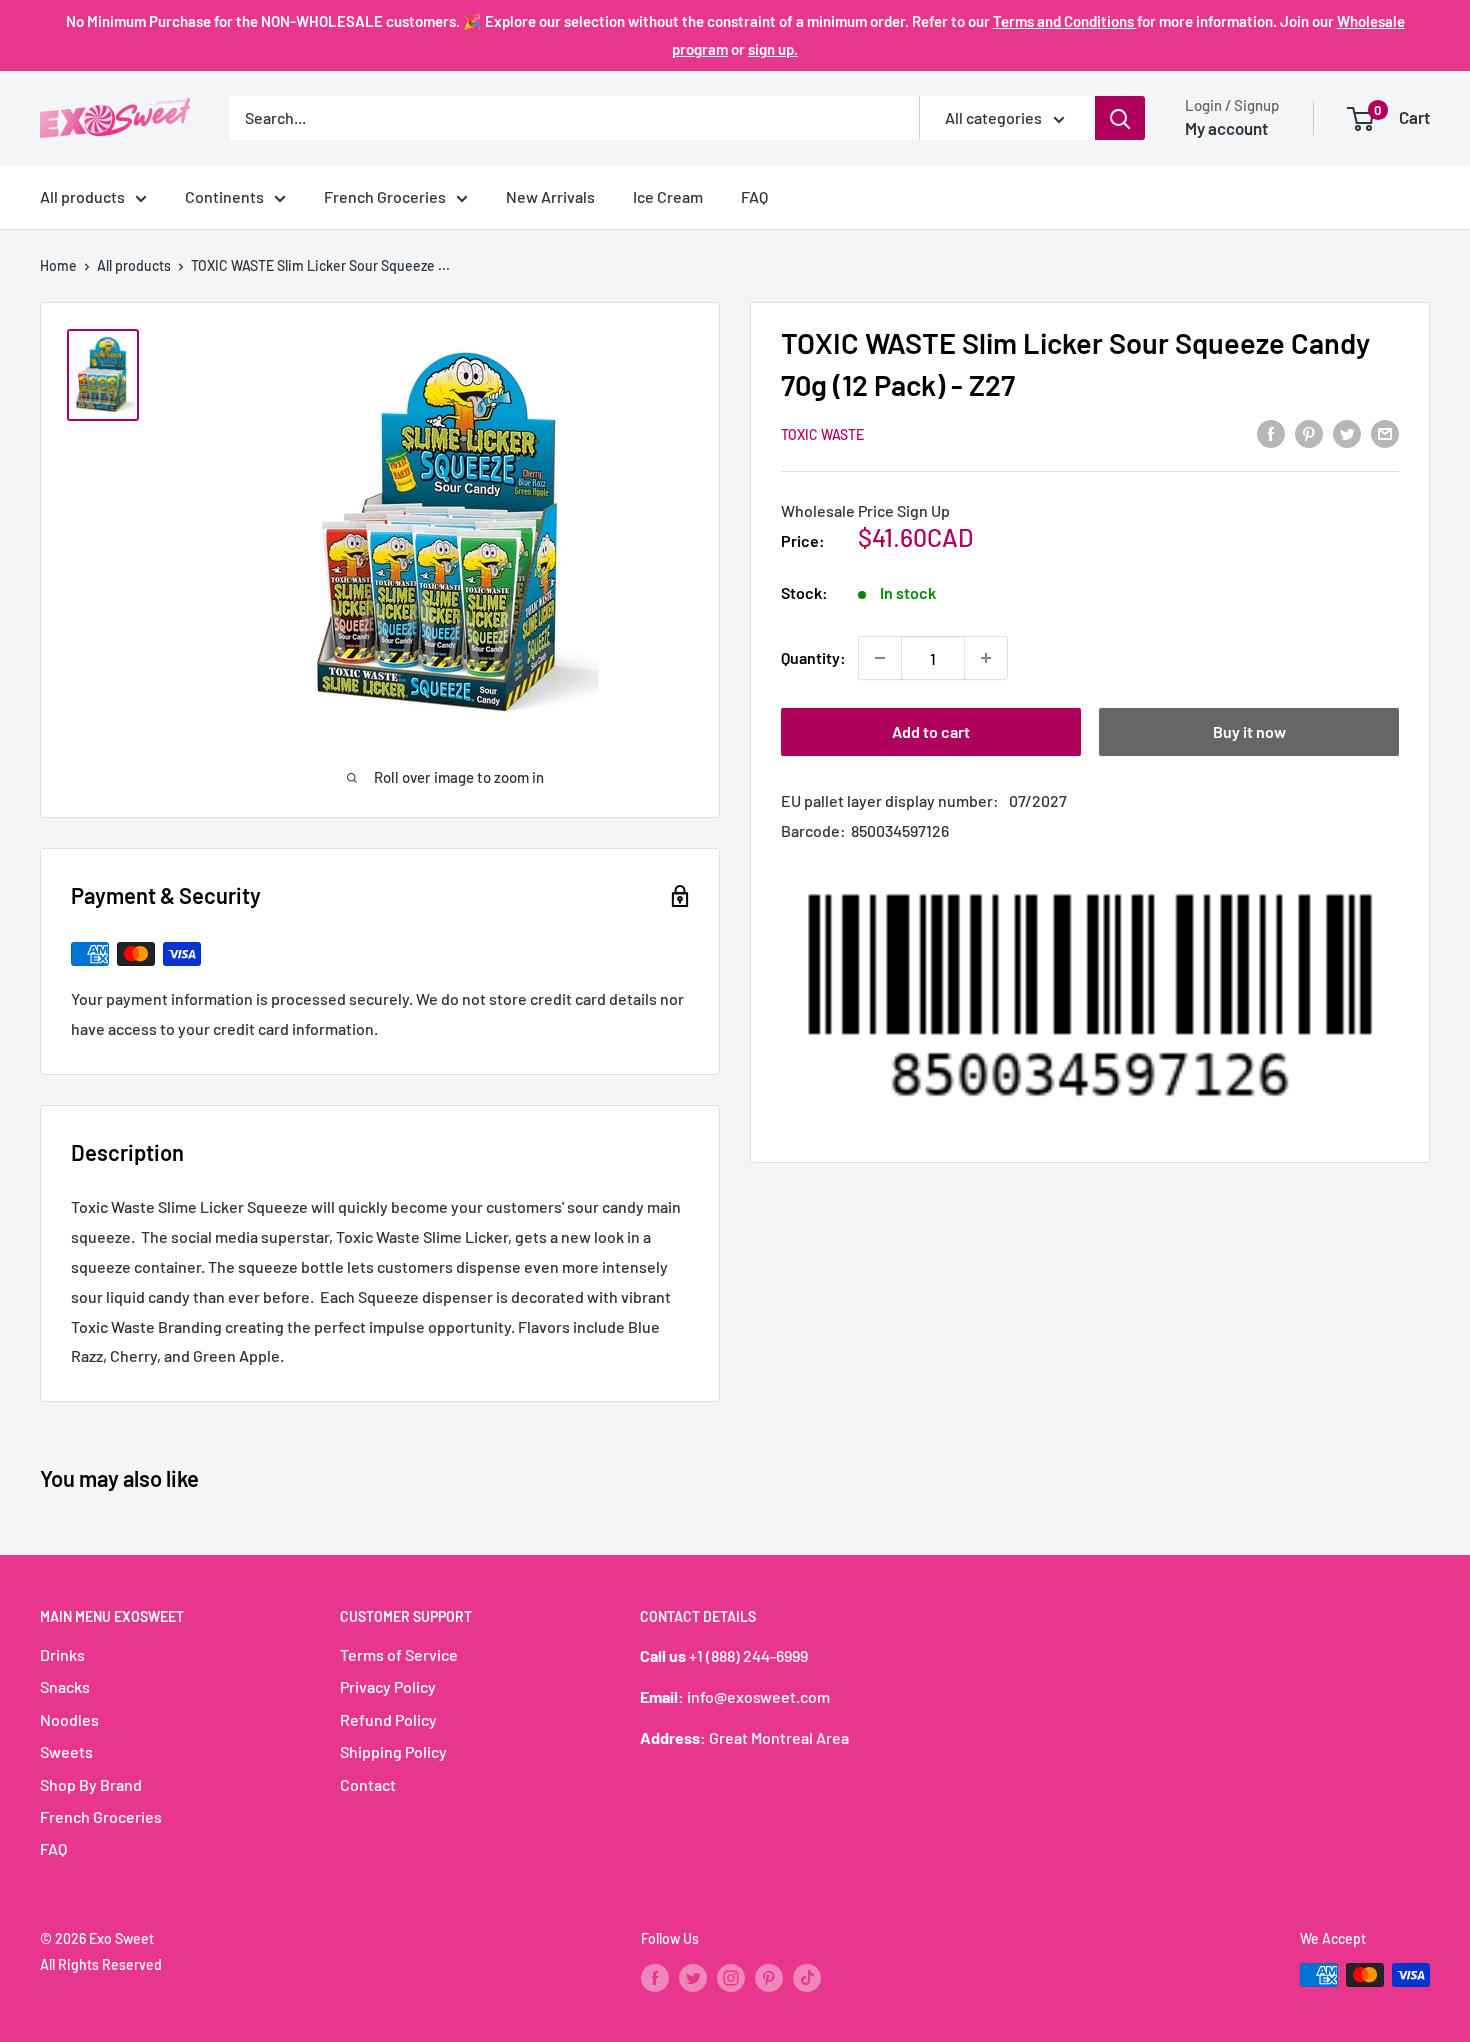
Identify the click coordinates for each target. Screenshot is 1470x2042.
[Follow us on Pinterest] (769, 1977)
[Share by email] (1385, 432)
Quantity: (813, 657)
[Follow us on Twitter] (693, 1977)
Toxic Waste (822, 434)
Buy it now (1249, 731)
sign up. (773, 49)
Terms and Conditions (1065, 21)
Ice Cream (668, 196)
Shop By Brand (91, 1784)
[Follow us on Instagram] (731, 1977)
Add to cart (931, 731)
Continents (224, 196)
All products (82, 196)
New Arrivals (550, 196)
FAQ (754, 196)
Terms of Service (399, 1654)
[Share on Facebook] (1271, 432)
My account (1226, 128)
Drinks (62, 1654)
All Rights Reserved (101, 1964)
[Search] (1120, 118)
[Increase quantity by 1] (986, 658)
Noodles (69, 1719)
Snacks (65, 1686)
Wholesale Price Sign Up (865, 509)
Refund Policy (388, 1719)
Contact (368, 1784)
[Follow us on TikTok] (807, 1977)
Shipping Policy (393, 1751)
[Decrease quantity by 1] (880, 658)
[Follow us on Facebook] (655, 1977)
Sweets (66, 1751)
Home (58, 265)
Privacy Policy (388, 1686)
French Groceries (385, 196)
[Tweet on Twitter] (1347, 432)
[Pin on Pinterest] (1309, 432)
